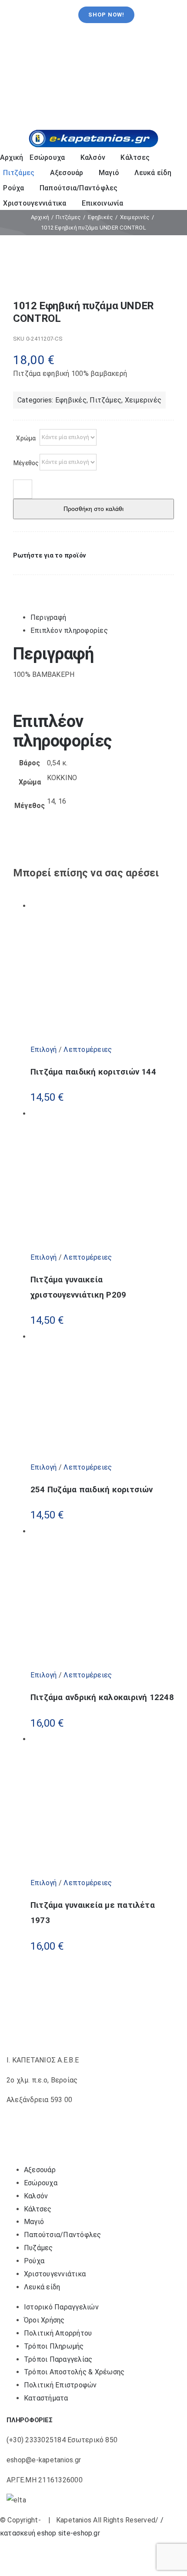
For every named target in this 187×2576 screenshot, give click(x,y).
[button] (50, 555)
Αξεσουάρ (40, 2170)
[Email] (49, 584)
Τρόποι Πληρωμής (54, 2346)
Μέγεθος (26, 463)
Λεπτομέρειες (87, 1050)
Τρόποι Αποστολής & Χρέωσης (74, 2372)
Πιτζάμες (105, 400)
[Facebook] (20, 584)
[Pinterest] (40, 584)
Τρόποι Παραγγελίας (58, 2359)
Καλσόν (36, 2196)
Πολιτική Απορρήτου (58, 2333)
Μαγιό (34, 2222)
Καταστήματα (46, 2398)
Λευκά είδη (42, 2287)
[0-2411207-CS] (94, 276)
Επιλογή (44, 1050)
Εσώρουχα (41, 2183)
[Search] (156, 118)
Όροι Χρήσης (44, 2320)
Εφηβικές (71, 400)
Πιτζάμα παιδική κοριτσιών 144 (93, 1072)
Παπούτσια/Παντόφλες (63, 2235)
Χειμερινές (143, 400)
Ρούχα (34, 2261)
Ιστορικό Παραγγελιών (61, 2307)
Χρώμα (26, 438)
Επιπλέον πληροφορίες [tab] (69, 630)
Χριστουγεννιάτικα (55, 2274)
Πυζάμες (38, 2248)
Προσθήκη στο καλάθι (93, 509)
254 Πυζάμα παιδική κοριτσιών (92, 1490)
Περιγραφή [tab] (48, 617)
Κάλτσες (38, 2209)
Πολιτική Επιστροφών (60, 2385)
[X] (31, 584)
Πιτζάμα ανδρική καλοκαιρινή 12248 (102, 1697)
